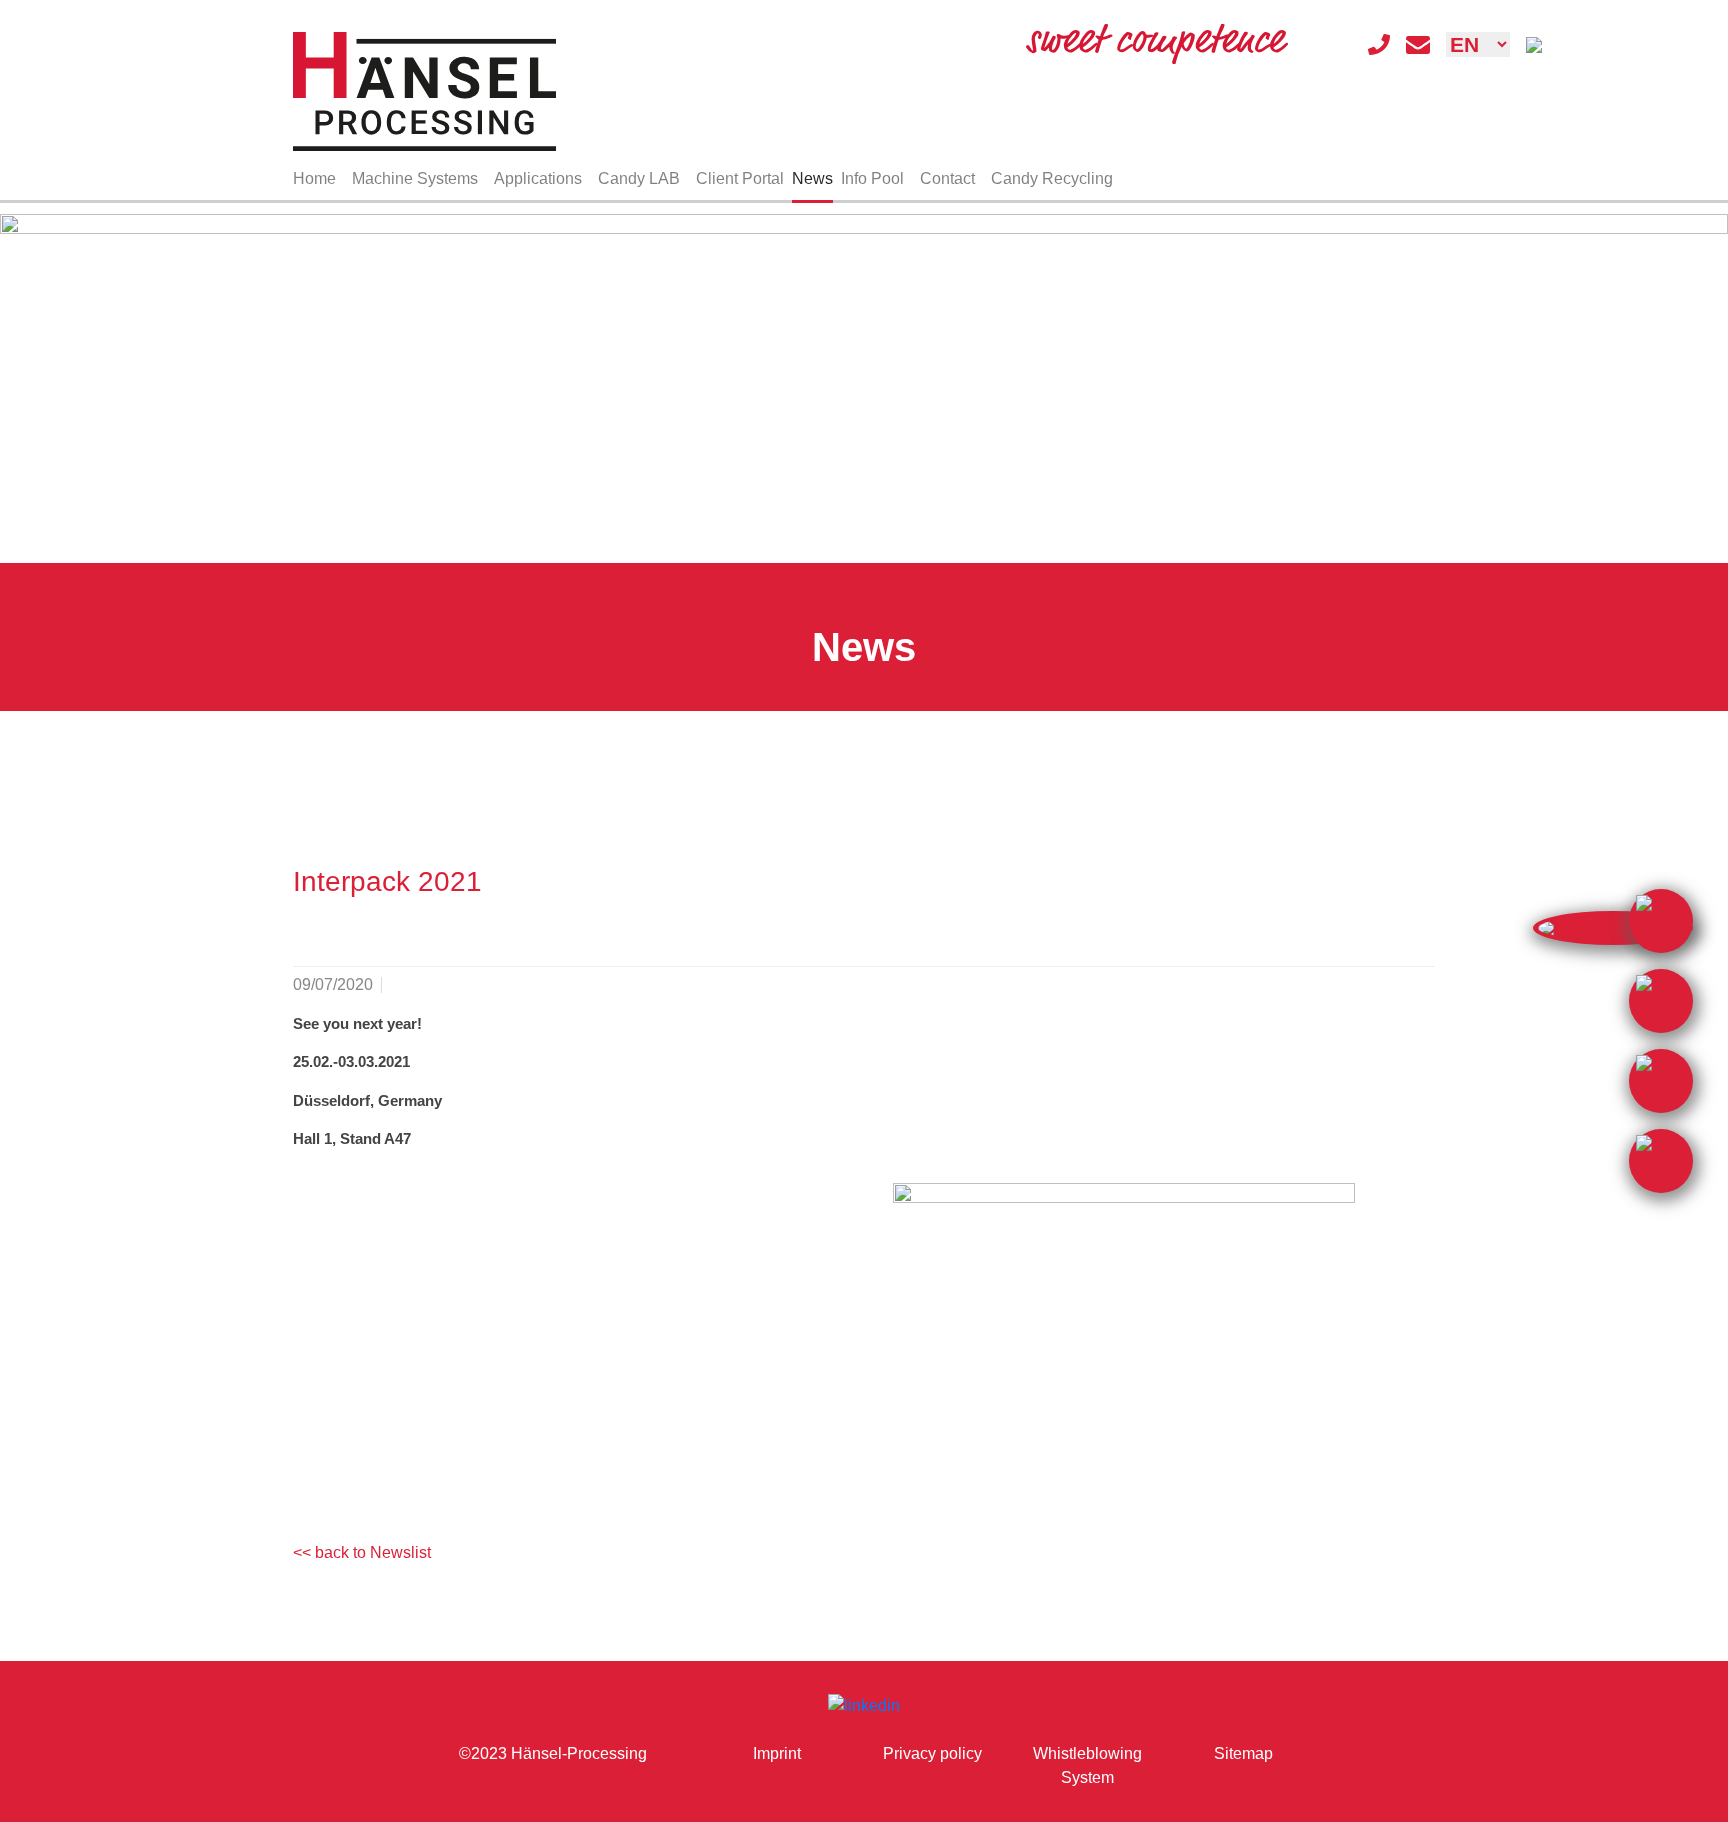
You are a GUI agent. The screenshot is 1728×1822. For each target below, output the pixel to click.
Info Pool (872, 178)
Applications (538, 178)
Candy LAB (639, 178)
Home (314, 178)
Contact (947, 178)
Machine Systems (415, 178)
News (812, 178)
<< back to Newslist (362, 1552)
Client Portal (740, 178)
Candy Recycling (1052, 178)
